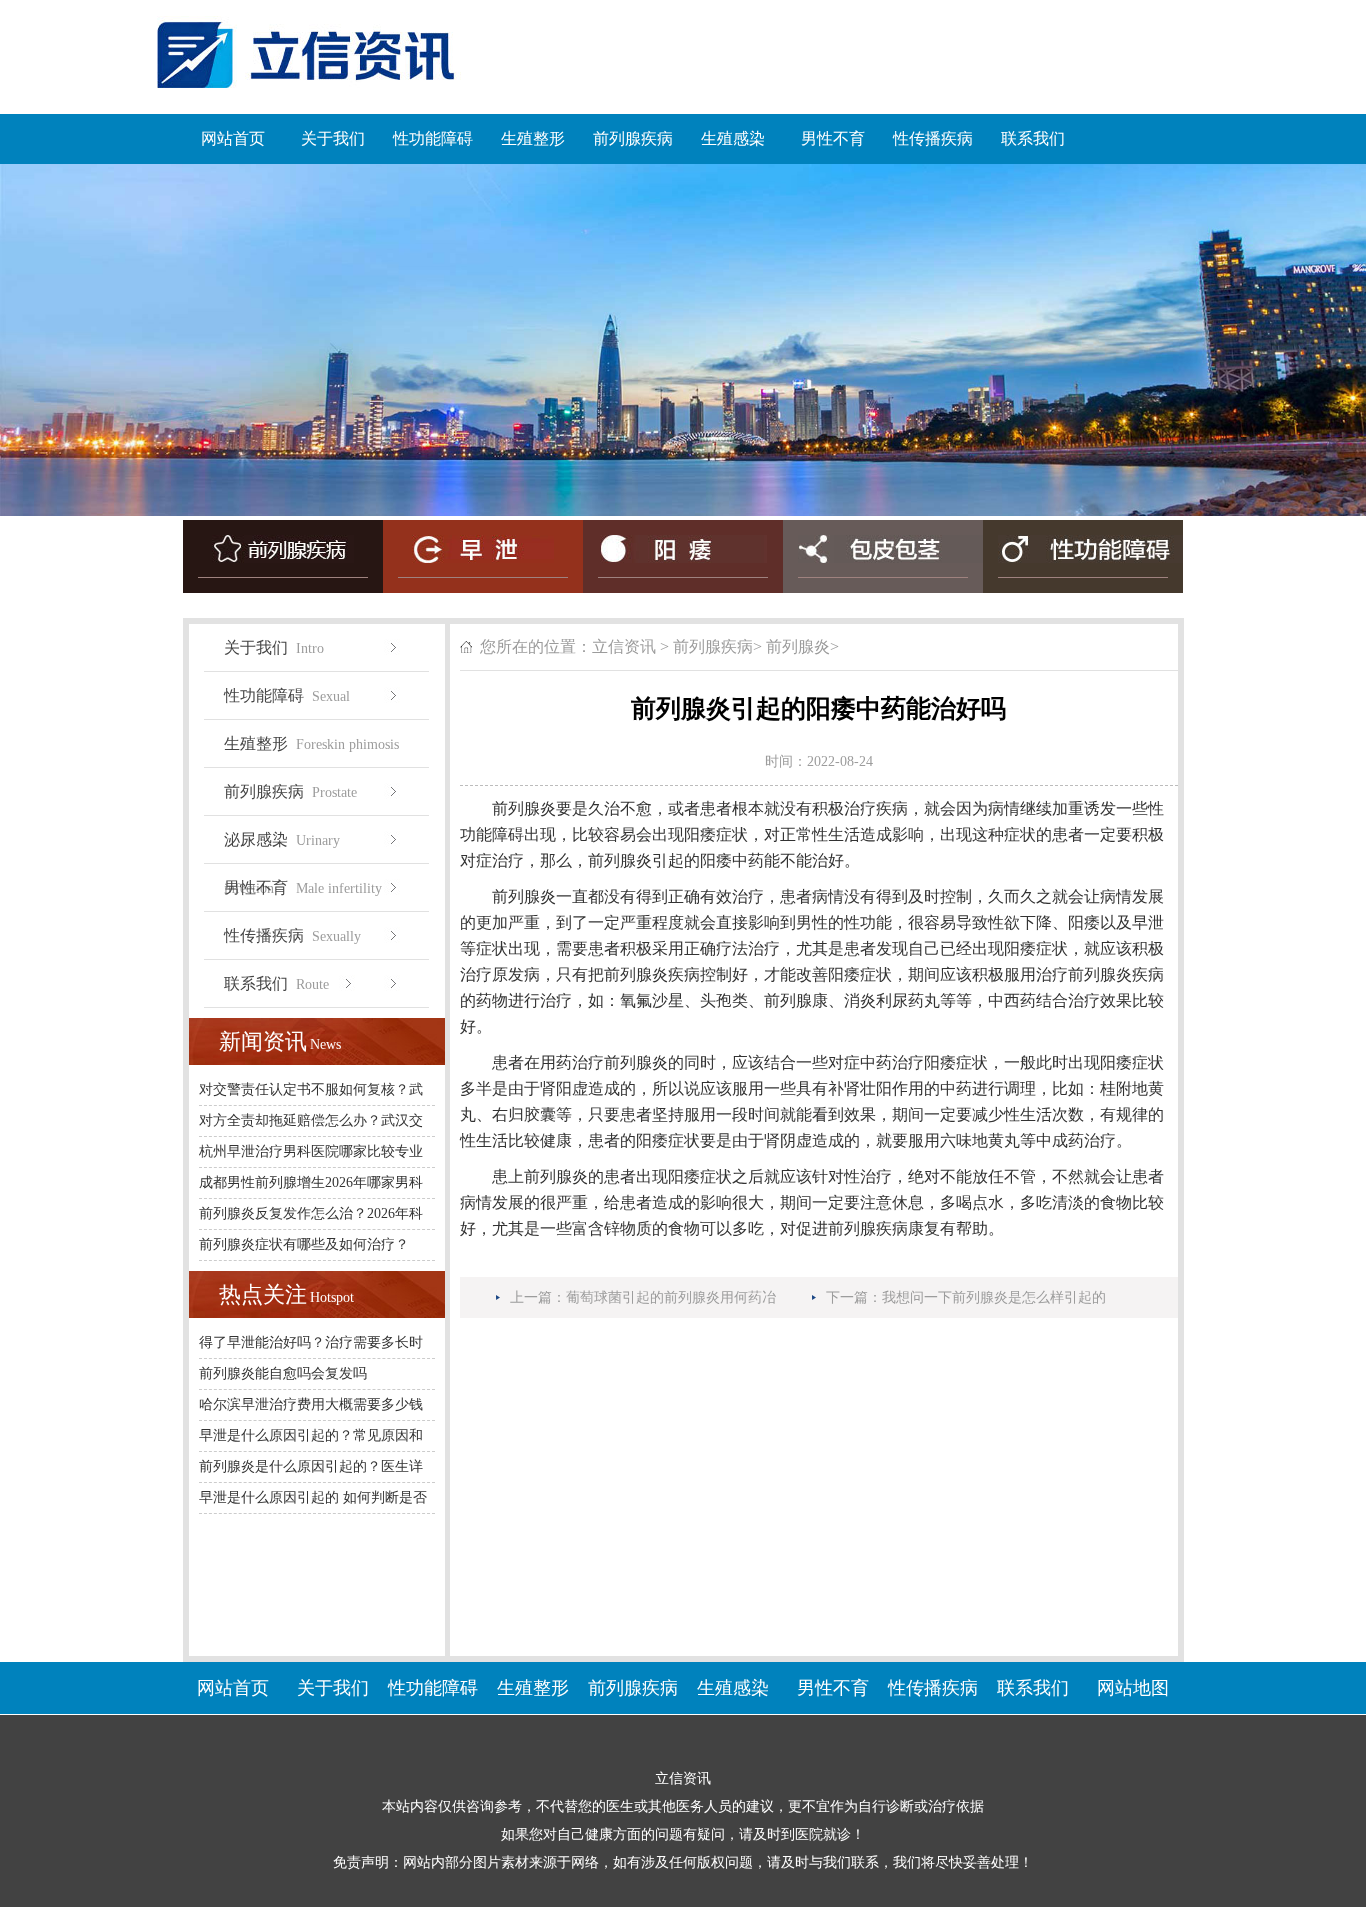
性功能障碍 (433, 138)
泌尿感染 (282, 847)
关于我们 (333, 138)
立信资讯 (624, 646)
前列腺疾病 (633, 138)
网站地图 (1133, 1688)
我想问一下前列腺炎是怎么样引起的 (994, 1297)
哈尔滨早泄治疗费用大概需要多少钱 (311, 1404)
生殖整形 (533, 138)
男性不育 (833, 138)
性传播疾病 (933, 138)
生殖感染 (733, 138)
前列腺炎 (798, 646)
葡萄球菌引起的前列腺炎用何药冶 (671, 1297)
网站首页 (233, 138)
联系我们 (1033, 138)
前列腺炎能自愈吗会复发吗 (283, 1373)
